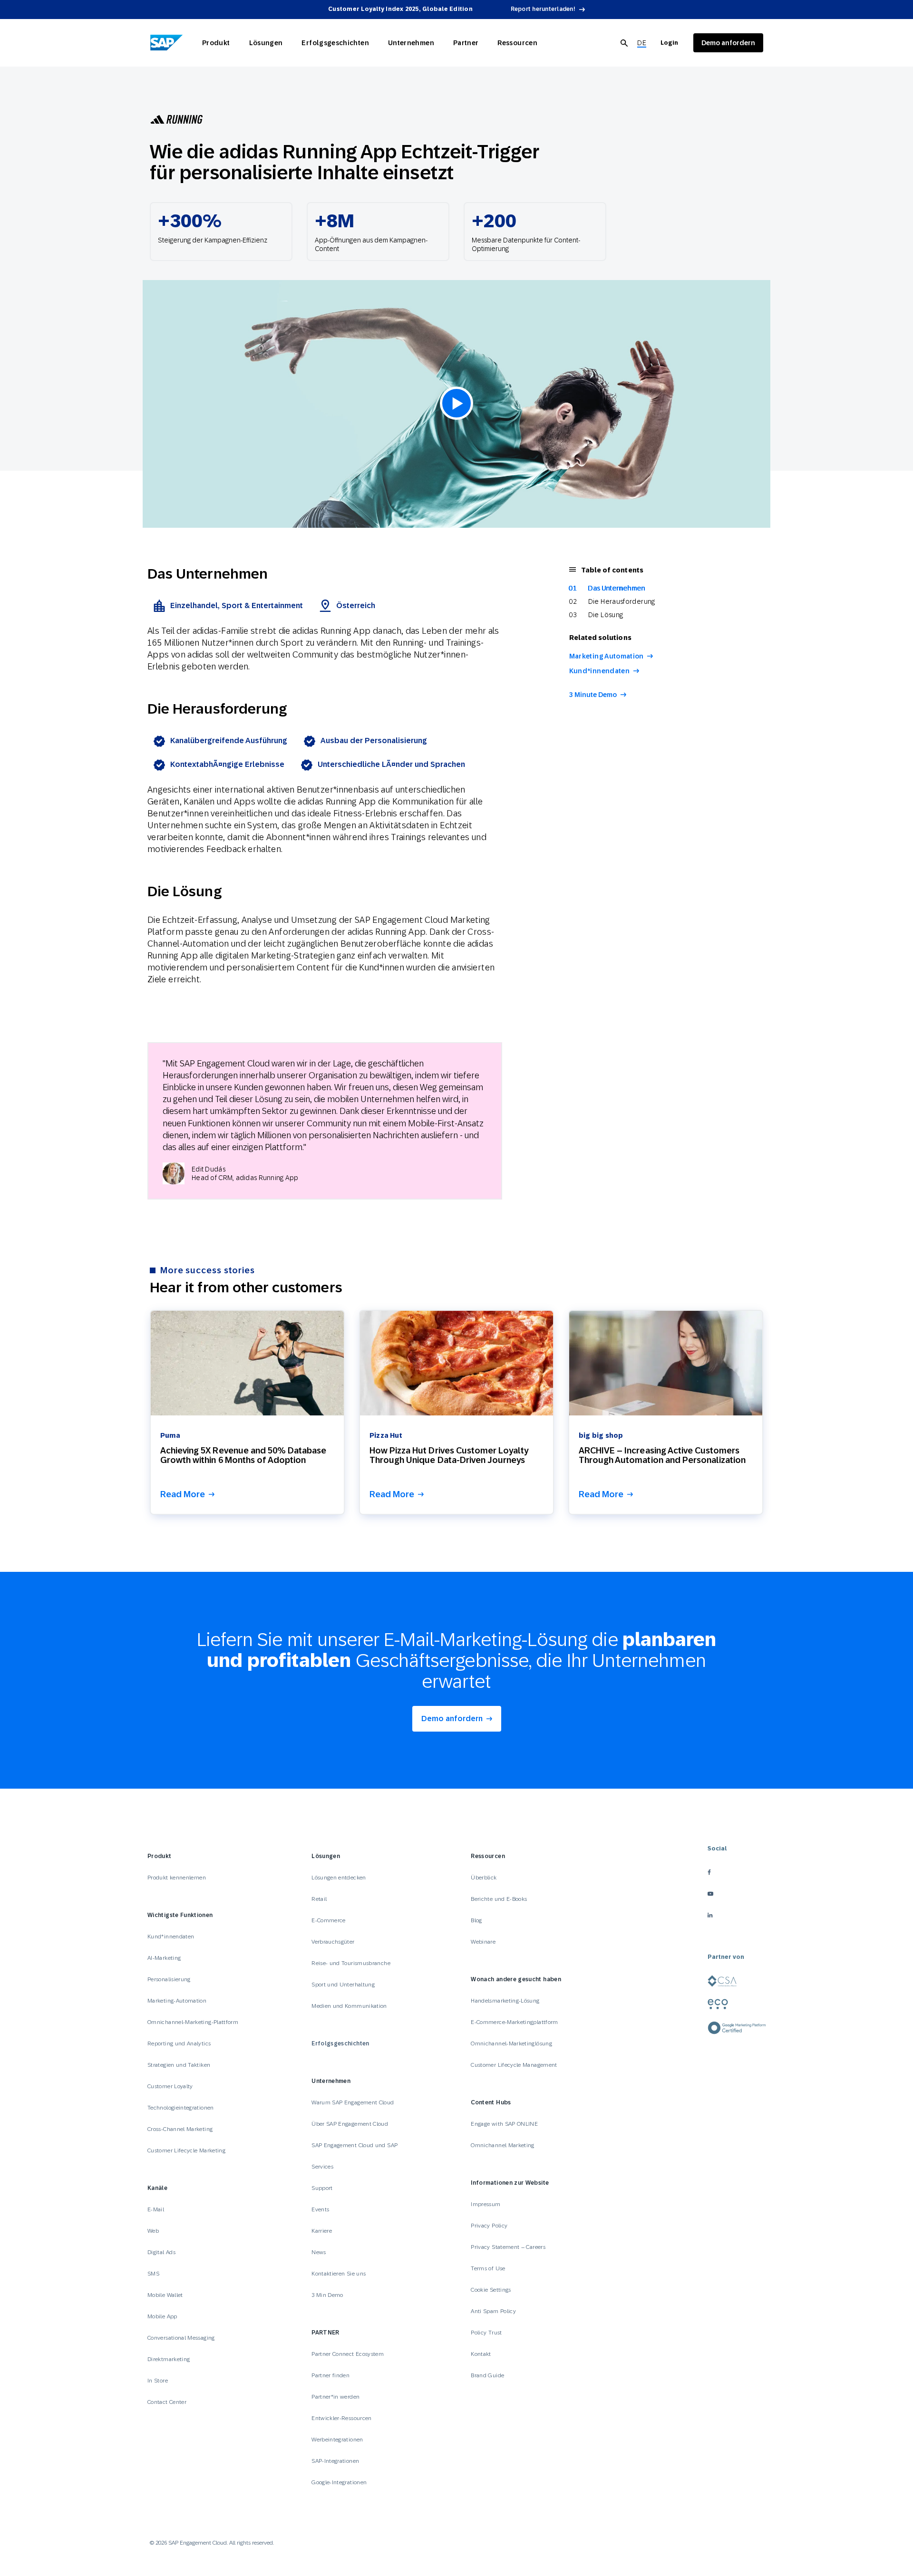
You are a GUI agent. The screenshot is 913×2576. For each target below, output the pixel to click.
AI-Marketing (164, 1958)
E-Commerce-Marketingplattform (514, 2022)
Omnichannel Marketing (503, 2145)
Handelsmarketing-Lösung (505, 2001)
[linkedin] (737, 1915)
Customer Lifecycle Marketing (186, 2150)
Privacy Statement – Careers (508, 2247)
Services (322, 2167)
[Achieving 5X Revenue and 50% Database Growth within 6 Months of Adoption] (247, 1363)
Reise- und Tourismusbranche (351, 1963)
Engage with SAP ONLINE (504, 2124)
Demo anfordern (452, 1719)
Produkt (216, 43)
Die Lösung (606, 615)
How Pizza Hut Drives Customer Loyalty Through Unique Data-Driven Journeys (449, 1455)
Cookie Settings (491, 2290)
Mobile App (162, 2316)
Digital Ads (161, 2252)
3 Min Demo (327, 2295)
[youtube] (737, 1893)
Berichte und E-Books (499, 1899)
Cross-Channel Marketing (180, 2129)
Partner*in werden (335, 2397)
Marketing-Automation (177, 2001)
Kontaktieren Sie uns (339, 2274)
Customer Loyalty (170, 2086)
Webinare (483, 1942)
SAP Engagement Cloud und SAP (355, 2145)
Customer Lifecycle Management (514, 2065)
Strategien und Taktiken (179, 2065)
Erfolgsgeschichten (335, 43)
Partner (466, 43)
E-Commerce (329, 1920)
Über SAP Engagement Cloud (350, 2124)
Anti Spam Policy (493, 2311)
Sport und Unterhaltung (343, 1985)
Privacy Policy (489, 2226)
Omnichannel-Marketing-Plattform (193, 2022)
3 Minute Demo (593, 695)
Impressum (486, 2204)
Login (669, 43)
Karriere (322, 2231)
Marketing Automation (607, 656)
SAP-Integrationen (335, 2461)
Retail (319, 1899)
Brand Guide (487, 2375)
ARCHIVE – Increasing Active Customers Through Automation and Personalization (662, 1455)
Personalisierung (169, 1979)
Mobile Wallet (165, 2295)
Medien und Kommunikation (349, 2006)
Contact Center (167, 2402)
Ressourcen (517, 43)
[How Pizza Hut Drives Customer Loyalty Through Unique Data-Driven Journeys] (456, 1363)
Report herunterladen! (543, 9)
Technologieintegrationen (181, 2108)
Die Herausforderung (622, 601)
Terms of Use (488, 2268)
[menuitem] (642, 43)
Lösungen (266, 43)
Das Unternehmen (617, 588)
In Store (158, 2381)
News (319, 2252)
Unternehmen (411, 43)
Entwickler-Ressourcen (342, 2418)
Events (320, 2209)
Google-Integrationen (339, 2482)
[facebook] (737, 1872)
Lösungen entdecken (339, 1878)
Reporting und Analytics (179, 2043)
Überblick (484, 1878)
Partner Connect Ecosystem (348, 2354)
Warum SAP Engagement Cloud (353, 2102)
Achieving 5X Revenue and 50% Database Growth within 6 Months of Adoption (243, 1455)
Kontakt (481, 2354)
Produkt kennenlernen (177, 1878)
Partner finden (330, 2375)
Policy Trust (486, 2333)
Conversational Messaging (181, 2338)
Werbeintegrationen (337, 2440)
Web (153, 2231)
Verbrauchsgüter (333, 1942)
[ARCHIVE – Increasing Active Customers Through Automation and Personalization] (666, 1363)
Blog (476, 1920)
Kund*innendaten (599, 671)
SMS (153, 2274)
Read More (183, 1495)
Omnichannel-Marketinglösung (511, 2043)
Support (322, 2188)
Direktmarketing (169, 2359)
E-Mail (156, 2209)
